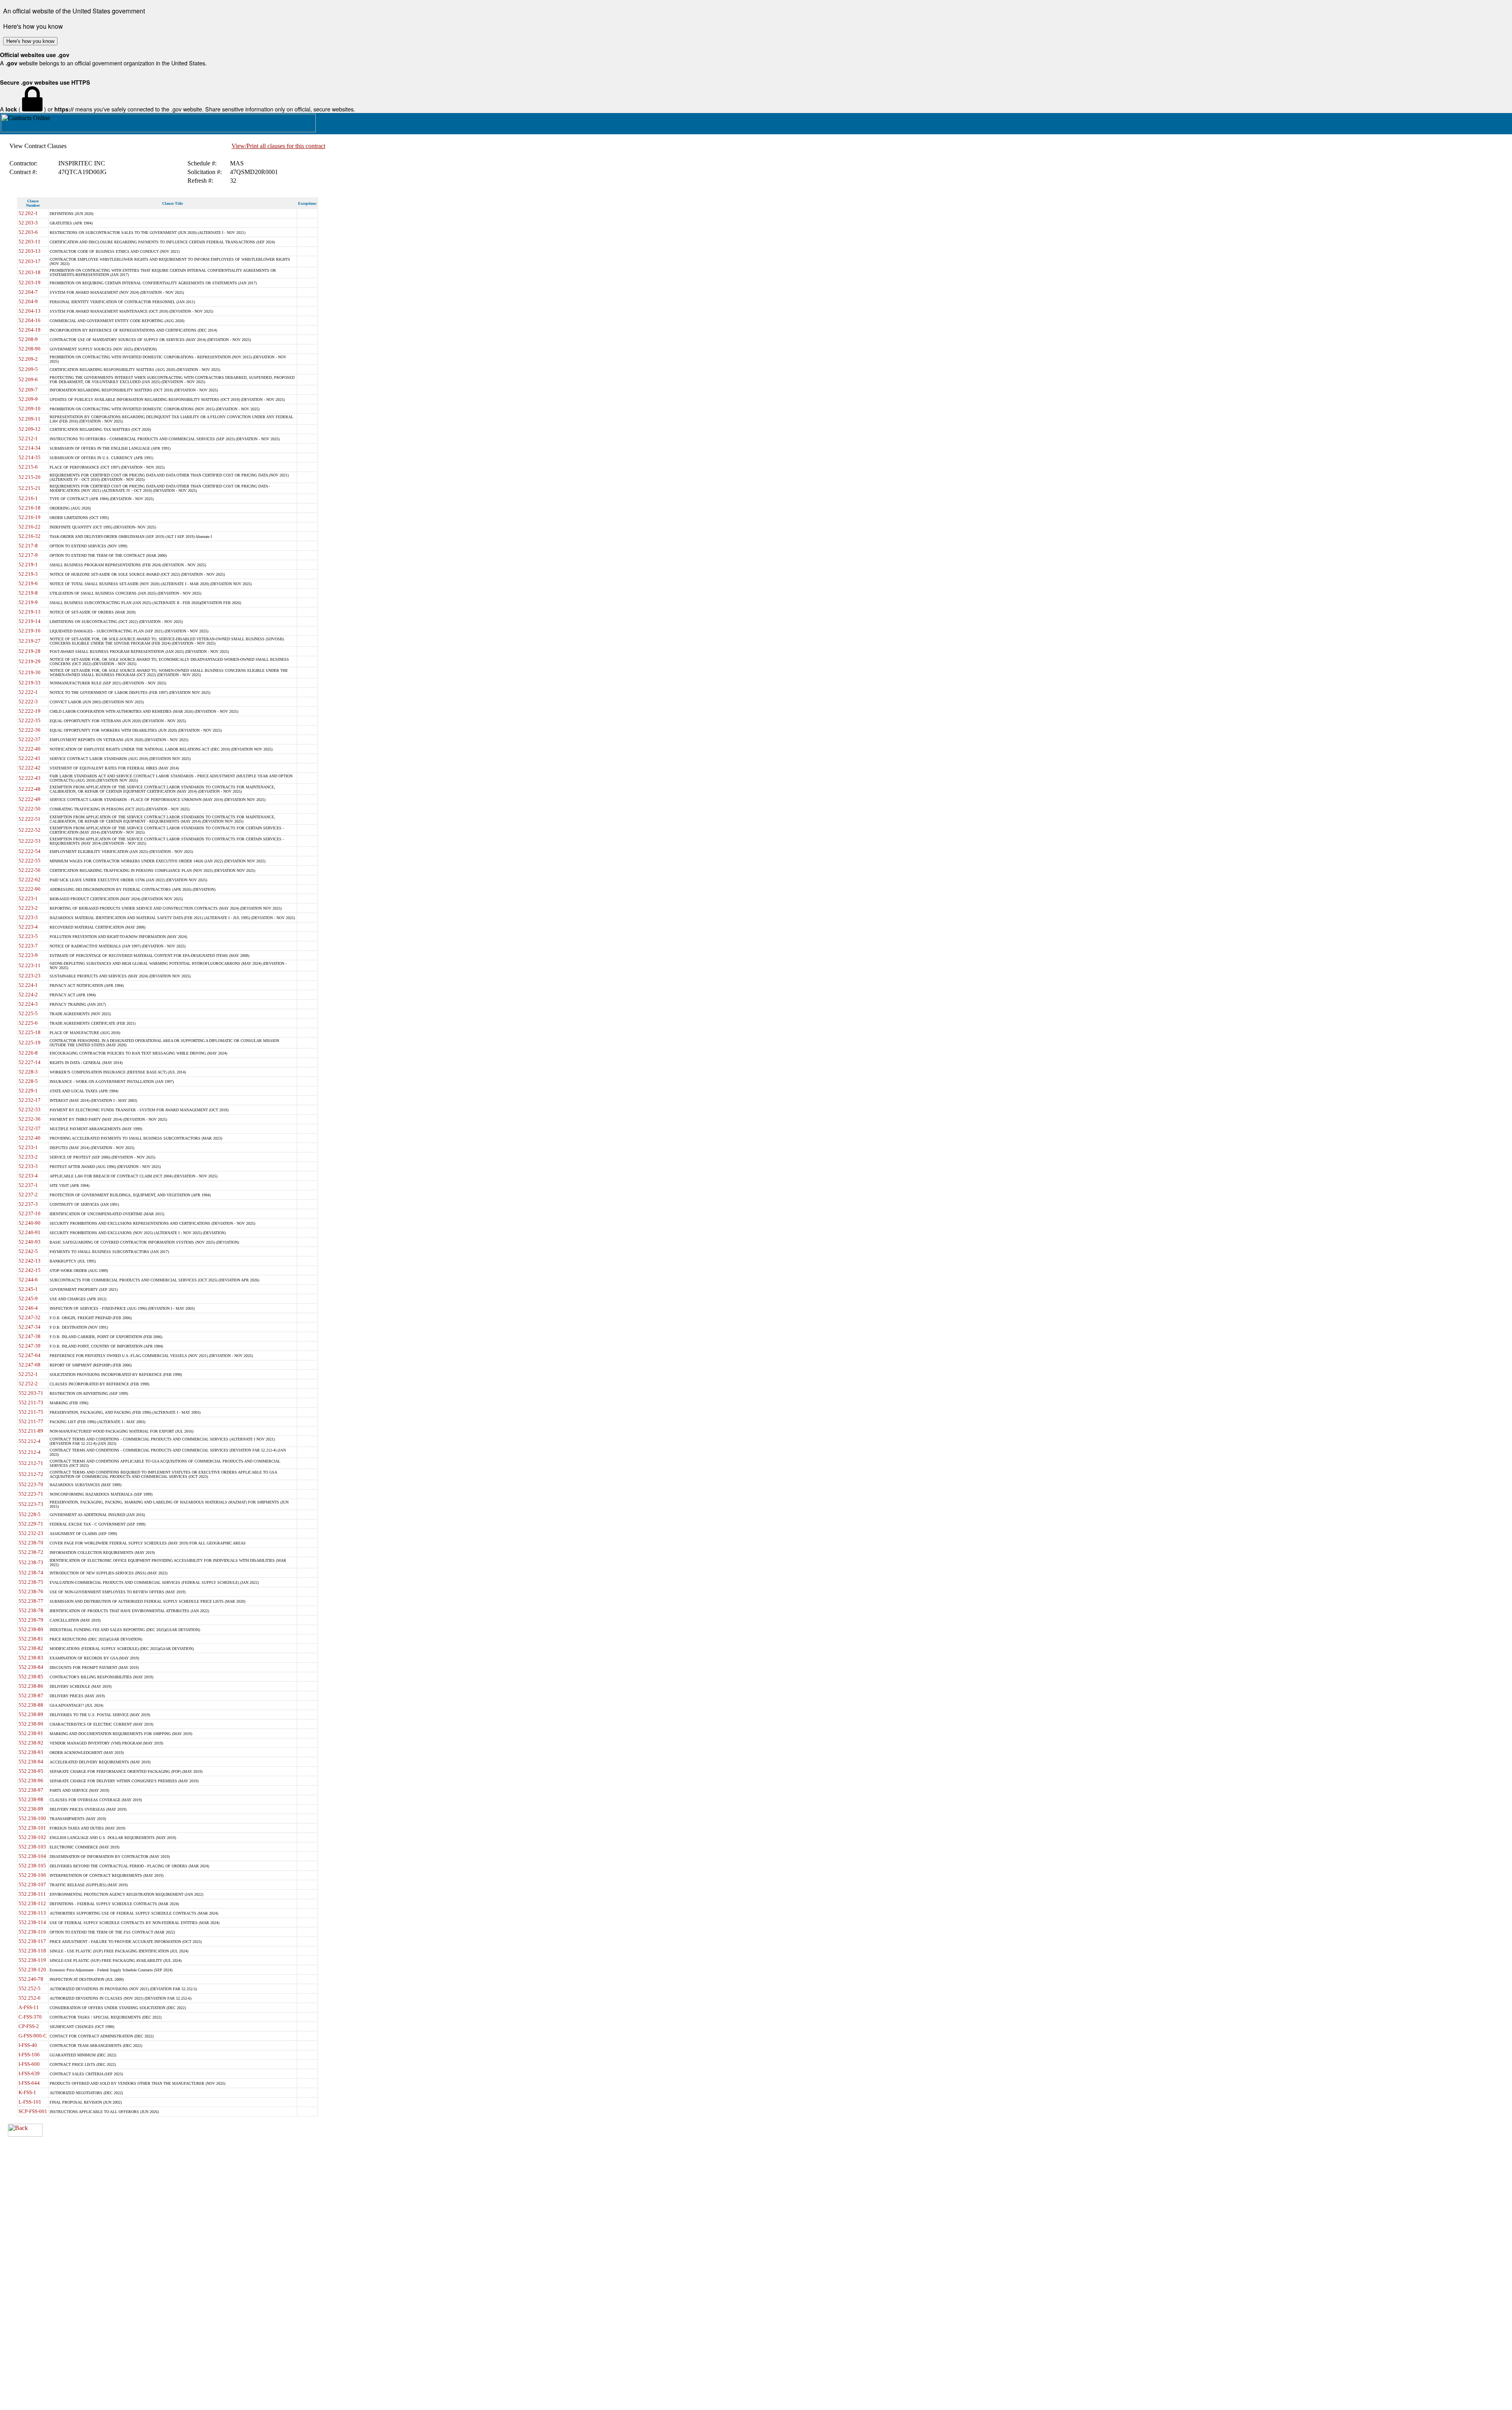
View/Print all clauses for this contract (278, 146)
